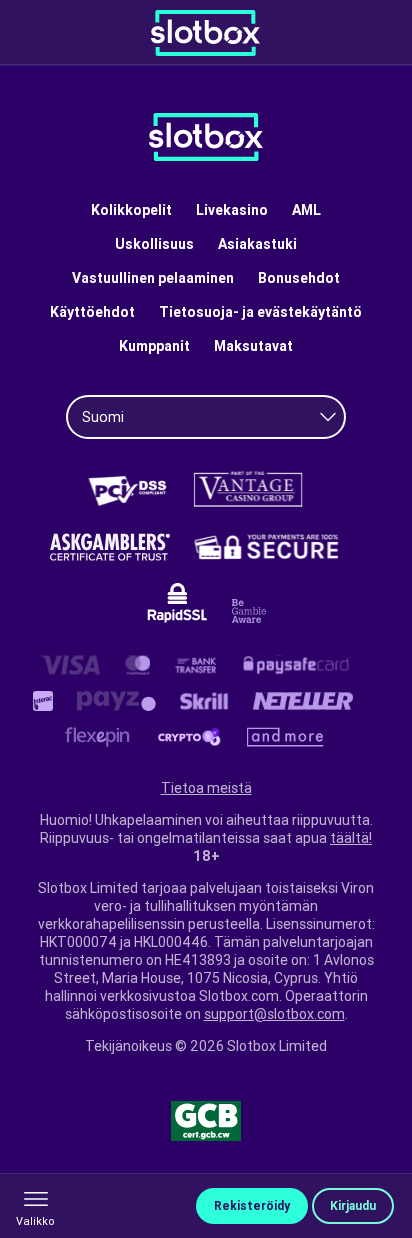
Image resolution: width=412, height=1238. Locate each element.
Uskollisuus (154, 244)
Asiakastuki (257, 244)
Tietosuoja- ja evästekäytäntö (260, 312)
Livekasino (232, 210)
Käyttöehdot (92, 312)
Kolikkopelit (131, 210)
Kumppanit (154, 346)
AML (306, 210)
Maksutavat (253, 346)
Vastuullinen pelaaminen (153, 278)
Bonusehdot (299, 278)
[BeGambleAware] (249, 611)
